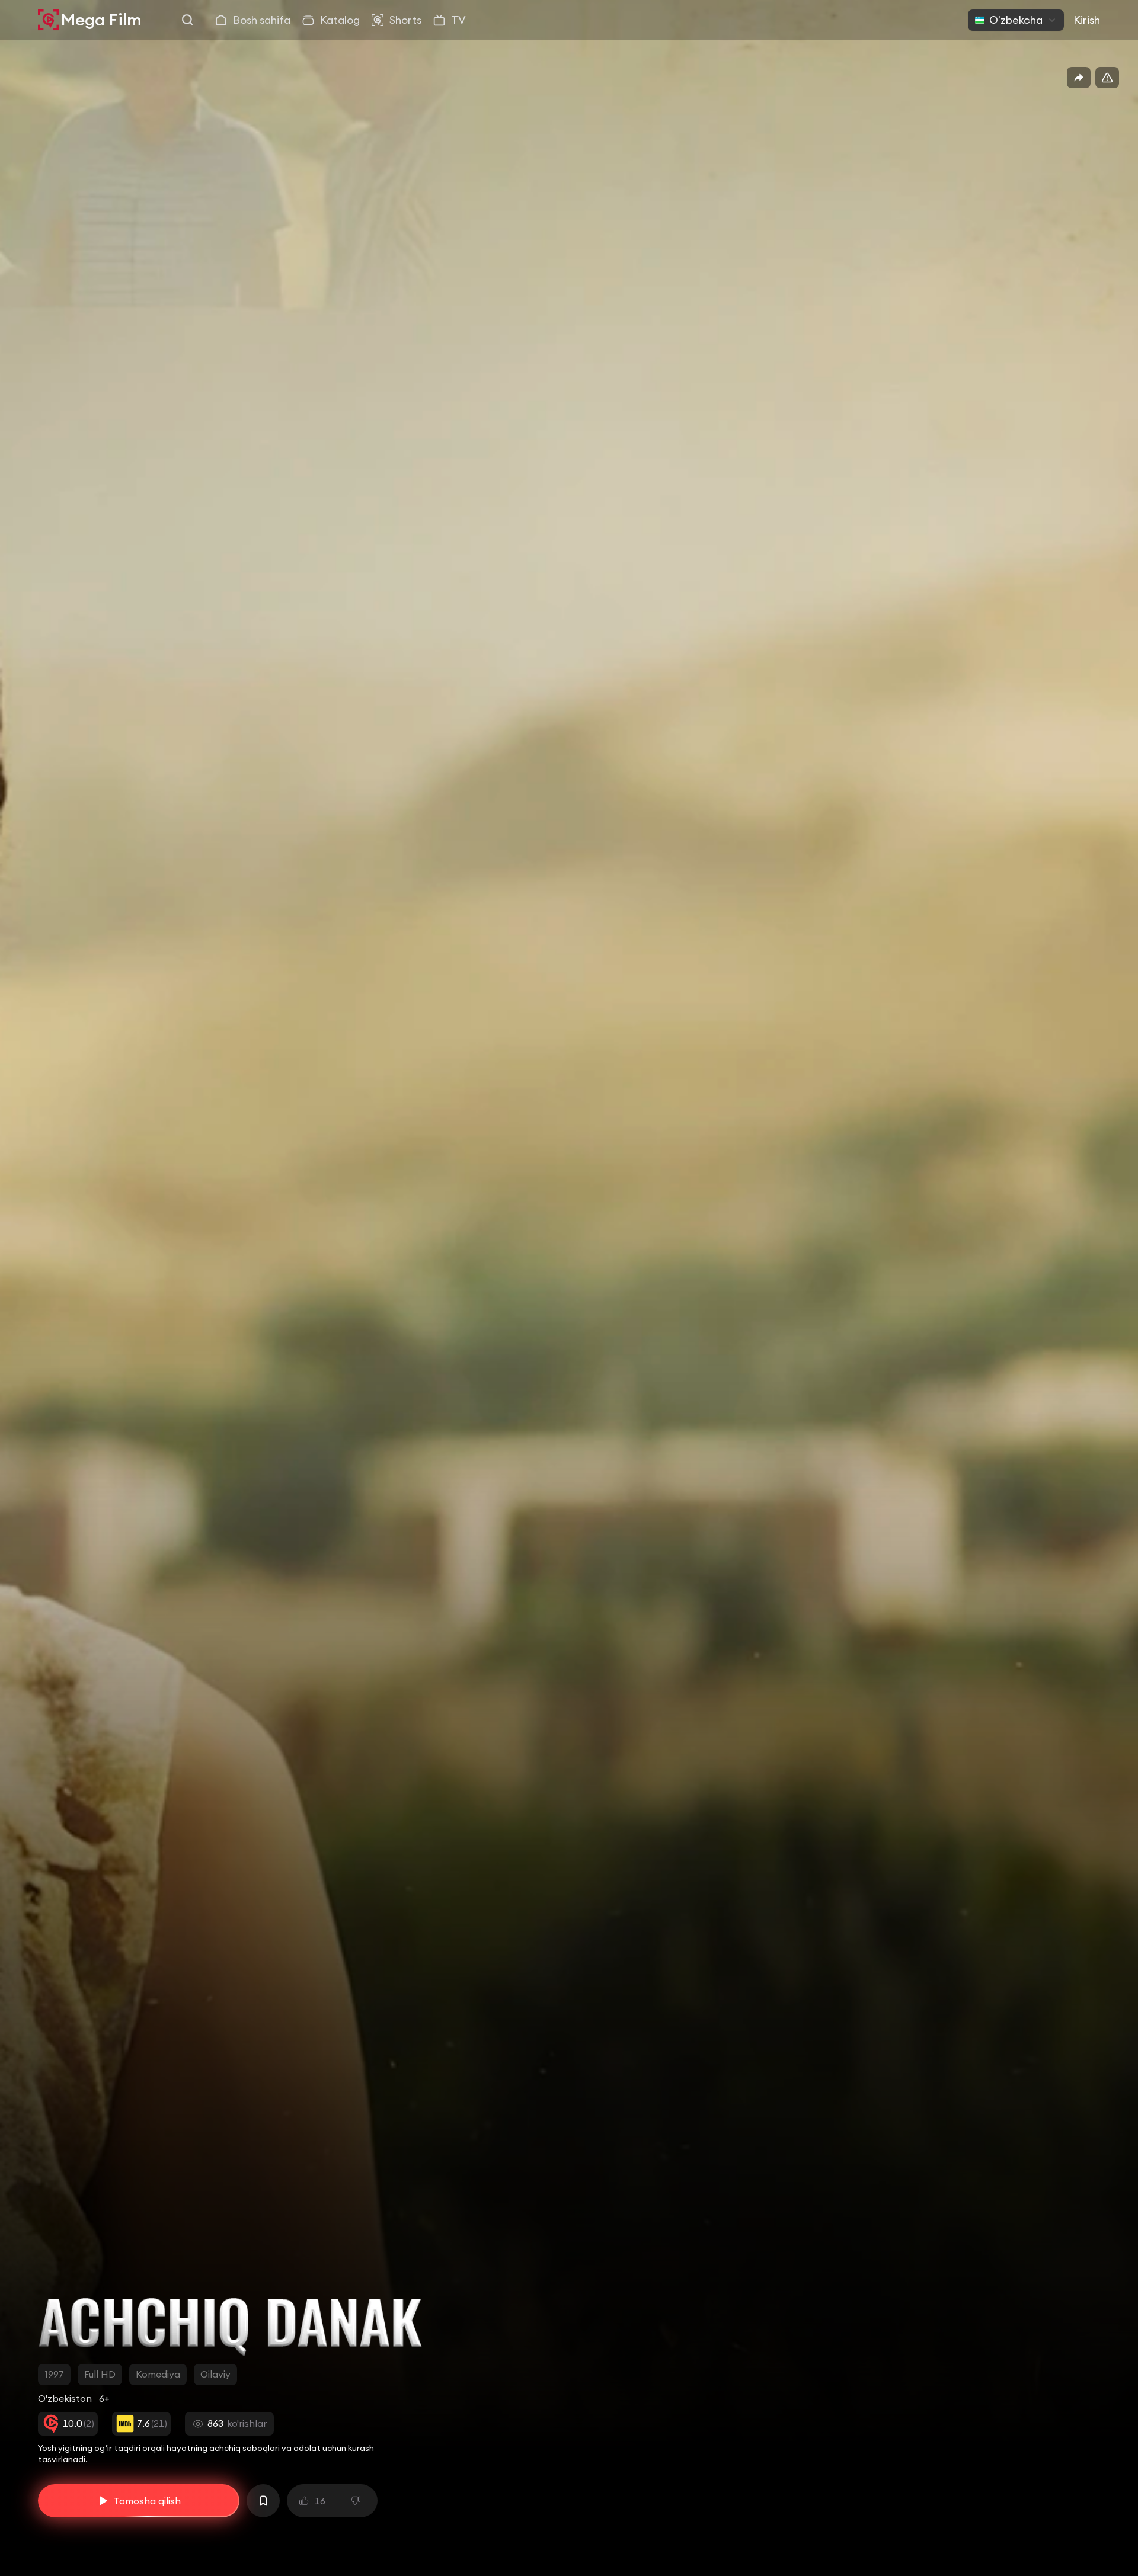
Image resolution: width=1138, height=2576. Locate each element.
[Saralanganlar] (263, 2501)
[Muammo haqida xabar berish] (1107, 78)
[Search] (188, 20)
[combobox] (1016, 20)
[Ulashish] (1079, 78)
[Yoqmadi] (358, 2501)
